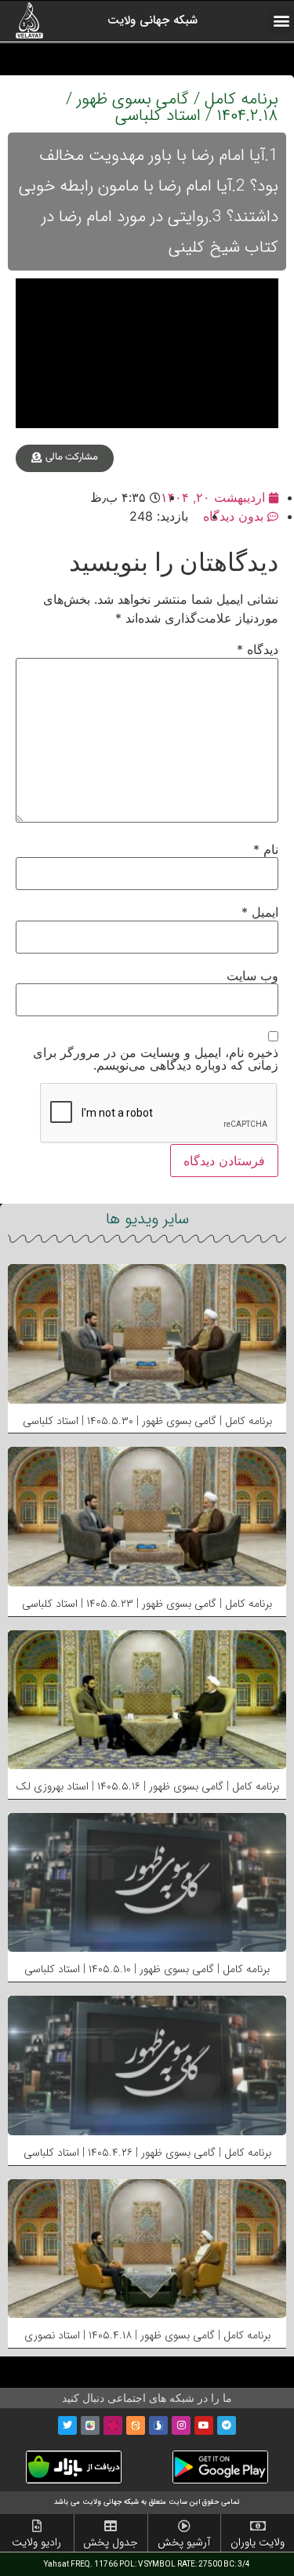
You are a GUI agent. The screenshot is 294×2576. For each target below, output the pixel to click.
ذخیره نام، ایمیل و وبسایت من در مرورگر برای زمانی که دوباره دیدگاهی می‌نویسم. (156, 1059)
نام (266, 849)
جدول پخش (111, 2542)
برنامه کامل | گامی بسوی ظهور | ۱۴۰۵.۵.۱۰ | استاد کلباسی (147, 1969)
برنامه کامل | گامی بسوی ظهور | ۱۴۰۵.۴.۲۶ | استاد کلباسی (147, 2153)
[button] (281, 21)
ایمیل (260, 912)
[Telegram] (227, 2425)
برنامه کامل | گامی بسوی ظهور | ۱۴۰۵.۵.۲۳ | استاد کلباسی (147, 1604)
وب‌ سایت (252, 976)
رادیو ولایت (36, 2542)
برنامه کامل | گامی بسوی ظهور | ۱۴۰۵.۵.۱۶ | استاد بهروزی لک (147, 1786)
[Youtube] (204, 2425)
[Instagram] (181, 2425)
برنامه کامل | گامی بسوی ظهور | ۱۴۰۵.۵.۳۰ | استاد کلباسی (147, 1421)
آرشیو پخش (184, 2542)
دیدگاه (258, 649)
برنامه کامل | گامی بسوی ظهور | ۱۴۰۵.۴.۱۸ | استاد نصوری (147, 2335)
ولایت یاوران (258, 2542)
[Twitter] (67, 2425)
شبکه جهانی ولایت (152, 20)
